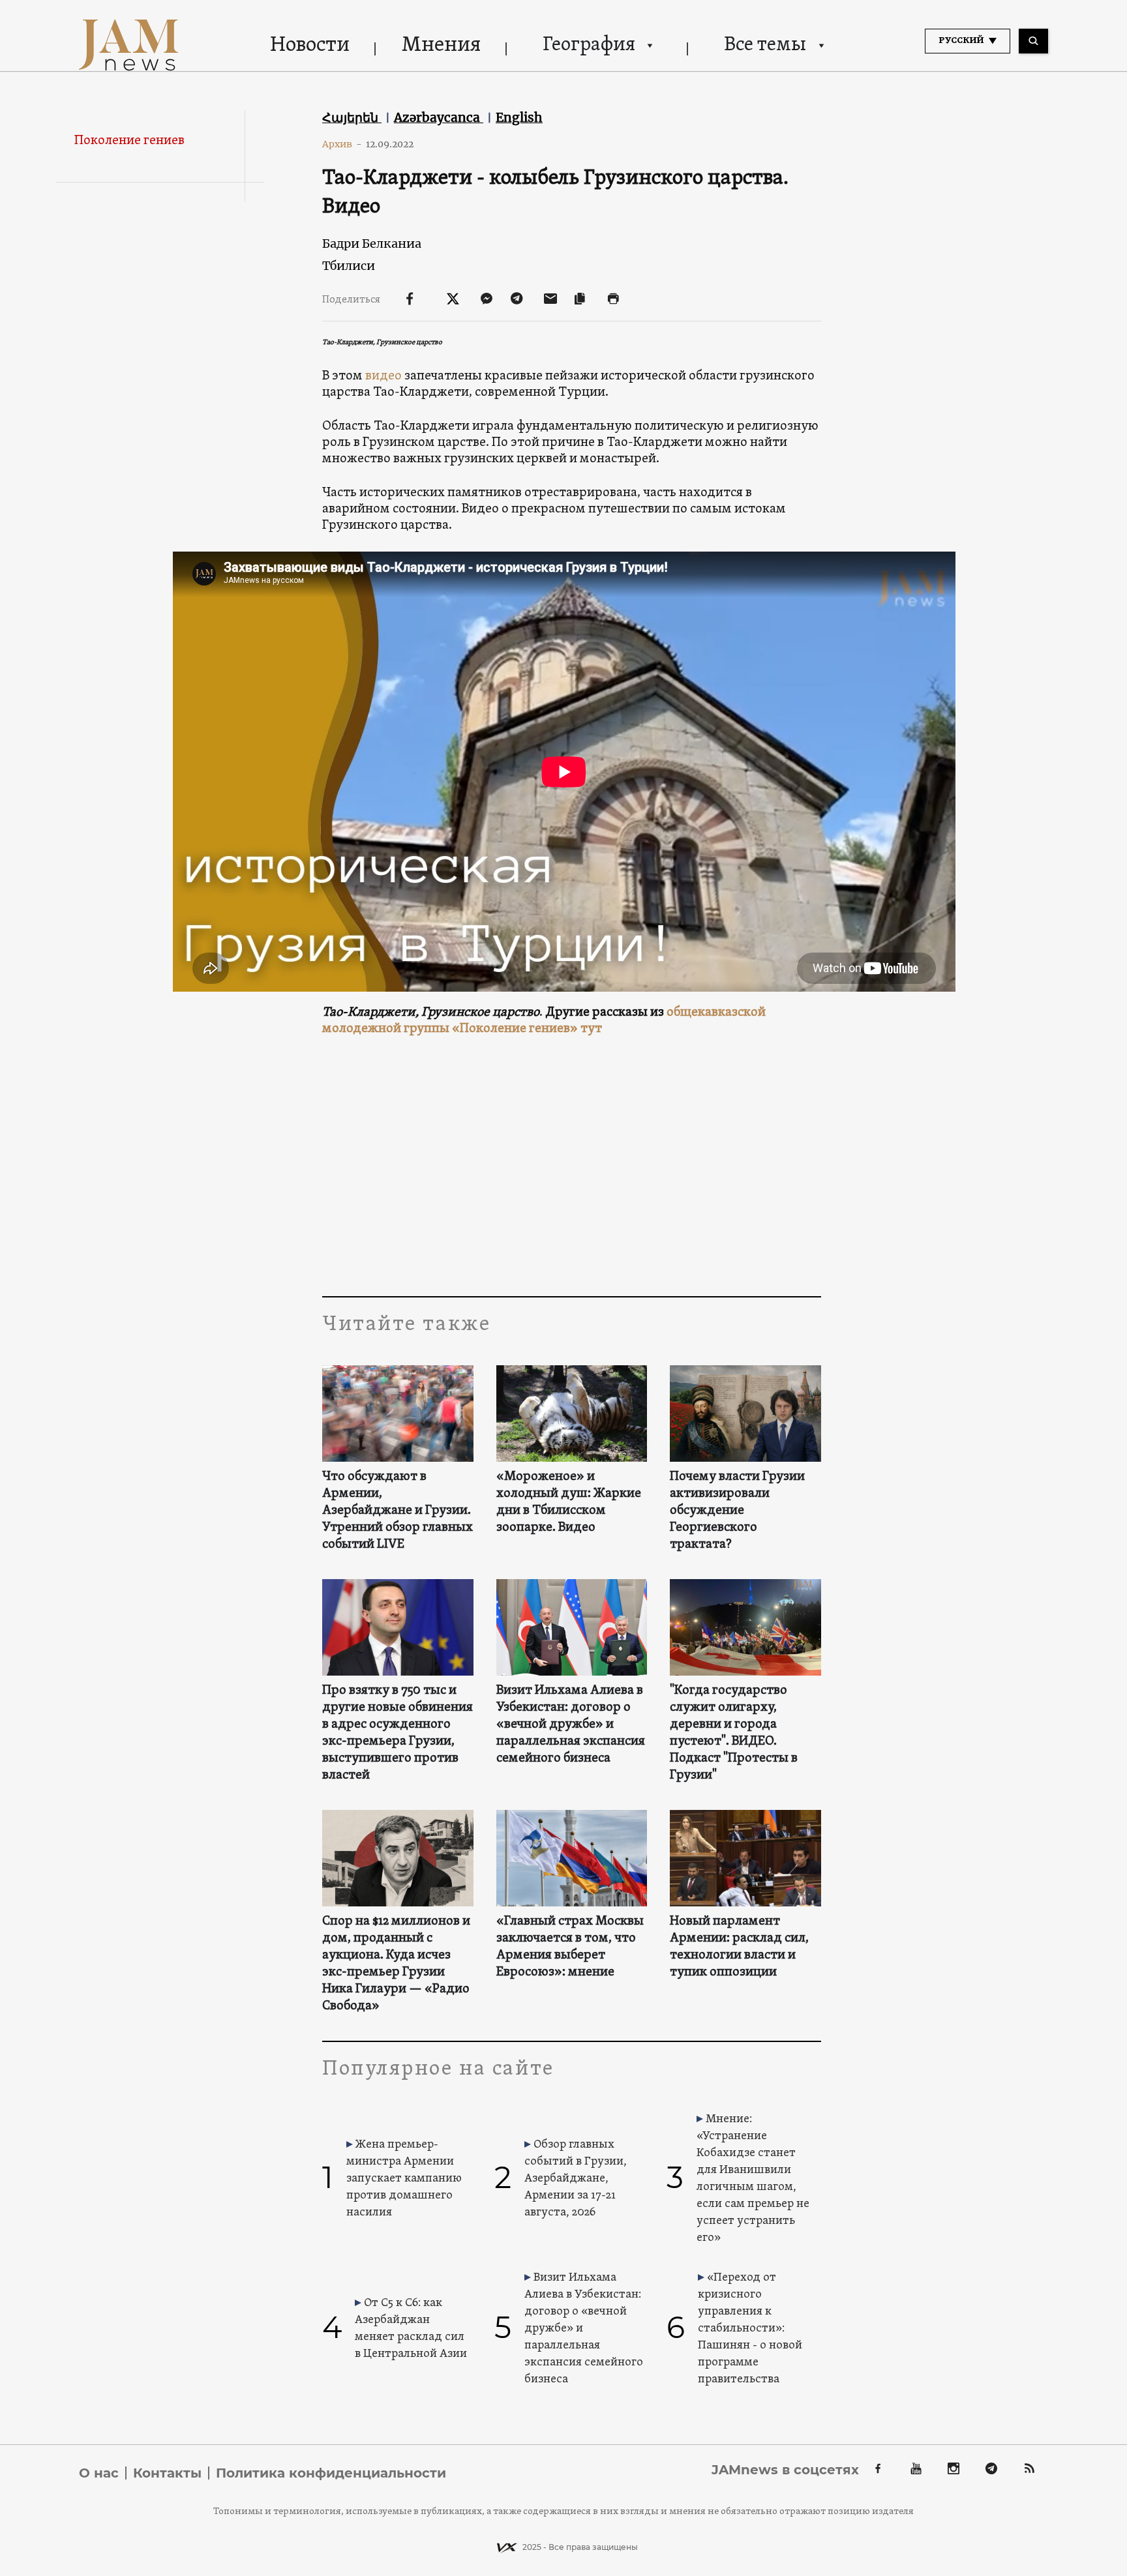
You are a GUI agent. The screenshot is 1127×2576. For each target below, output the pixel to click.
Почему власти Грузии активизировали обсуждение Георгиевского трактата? (737, 1511)
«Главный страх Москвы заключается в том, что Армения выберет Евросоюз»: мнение (570, 1947)
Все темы (765, 45)
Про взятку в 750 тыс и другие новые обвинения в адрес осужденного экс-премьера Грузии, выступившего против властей (398, 1733)
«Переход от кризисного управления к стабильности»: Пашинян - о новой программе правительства (750, 2329)
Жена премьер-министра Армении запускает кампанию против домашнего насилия (404, 2179)
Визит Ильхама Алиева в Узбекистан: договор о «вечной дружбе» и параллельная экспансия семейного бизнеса (571, 1725)
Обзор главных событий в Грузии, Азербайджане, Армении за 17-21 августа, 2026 (576, 2179)
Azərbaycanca (439, 117)
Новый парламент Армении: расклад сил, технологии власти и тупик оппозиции (739, 1947)
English (519, 117)
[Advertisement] (572, 1166)
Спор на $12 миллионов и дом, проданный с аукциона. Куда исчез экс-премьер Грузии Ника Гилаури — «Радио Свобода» (396, 1964)
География (589, 45)
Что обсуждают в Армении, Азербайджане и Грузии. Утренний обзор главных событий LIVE (398, 1511)
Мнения (441, 46)
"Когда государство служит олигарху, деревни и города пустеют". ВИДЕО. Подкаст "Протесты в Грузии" (734, 1733)
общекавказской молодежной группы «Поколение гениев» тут (544, 1021)
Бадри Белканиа (372, 244)
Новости (310, 46)
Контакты (167, 2473)
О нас (99, 2473)
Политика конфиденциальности (331, 2473)
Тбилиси (349, 266)
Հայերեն (352, 117)
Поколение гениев (129, 141)
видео (383, 376)
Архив (342, 144)
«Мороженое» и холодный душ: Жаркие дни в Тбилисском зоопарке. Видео (569, 1502)
